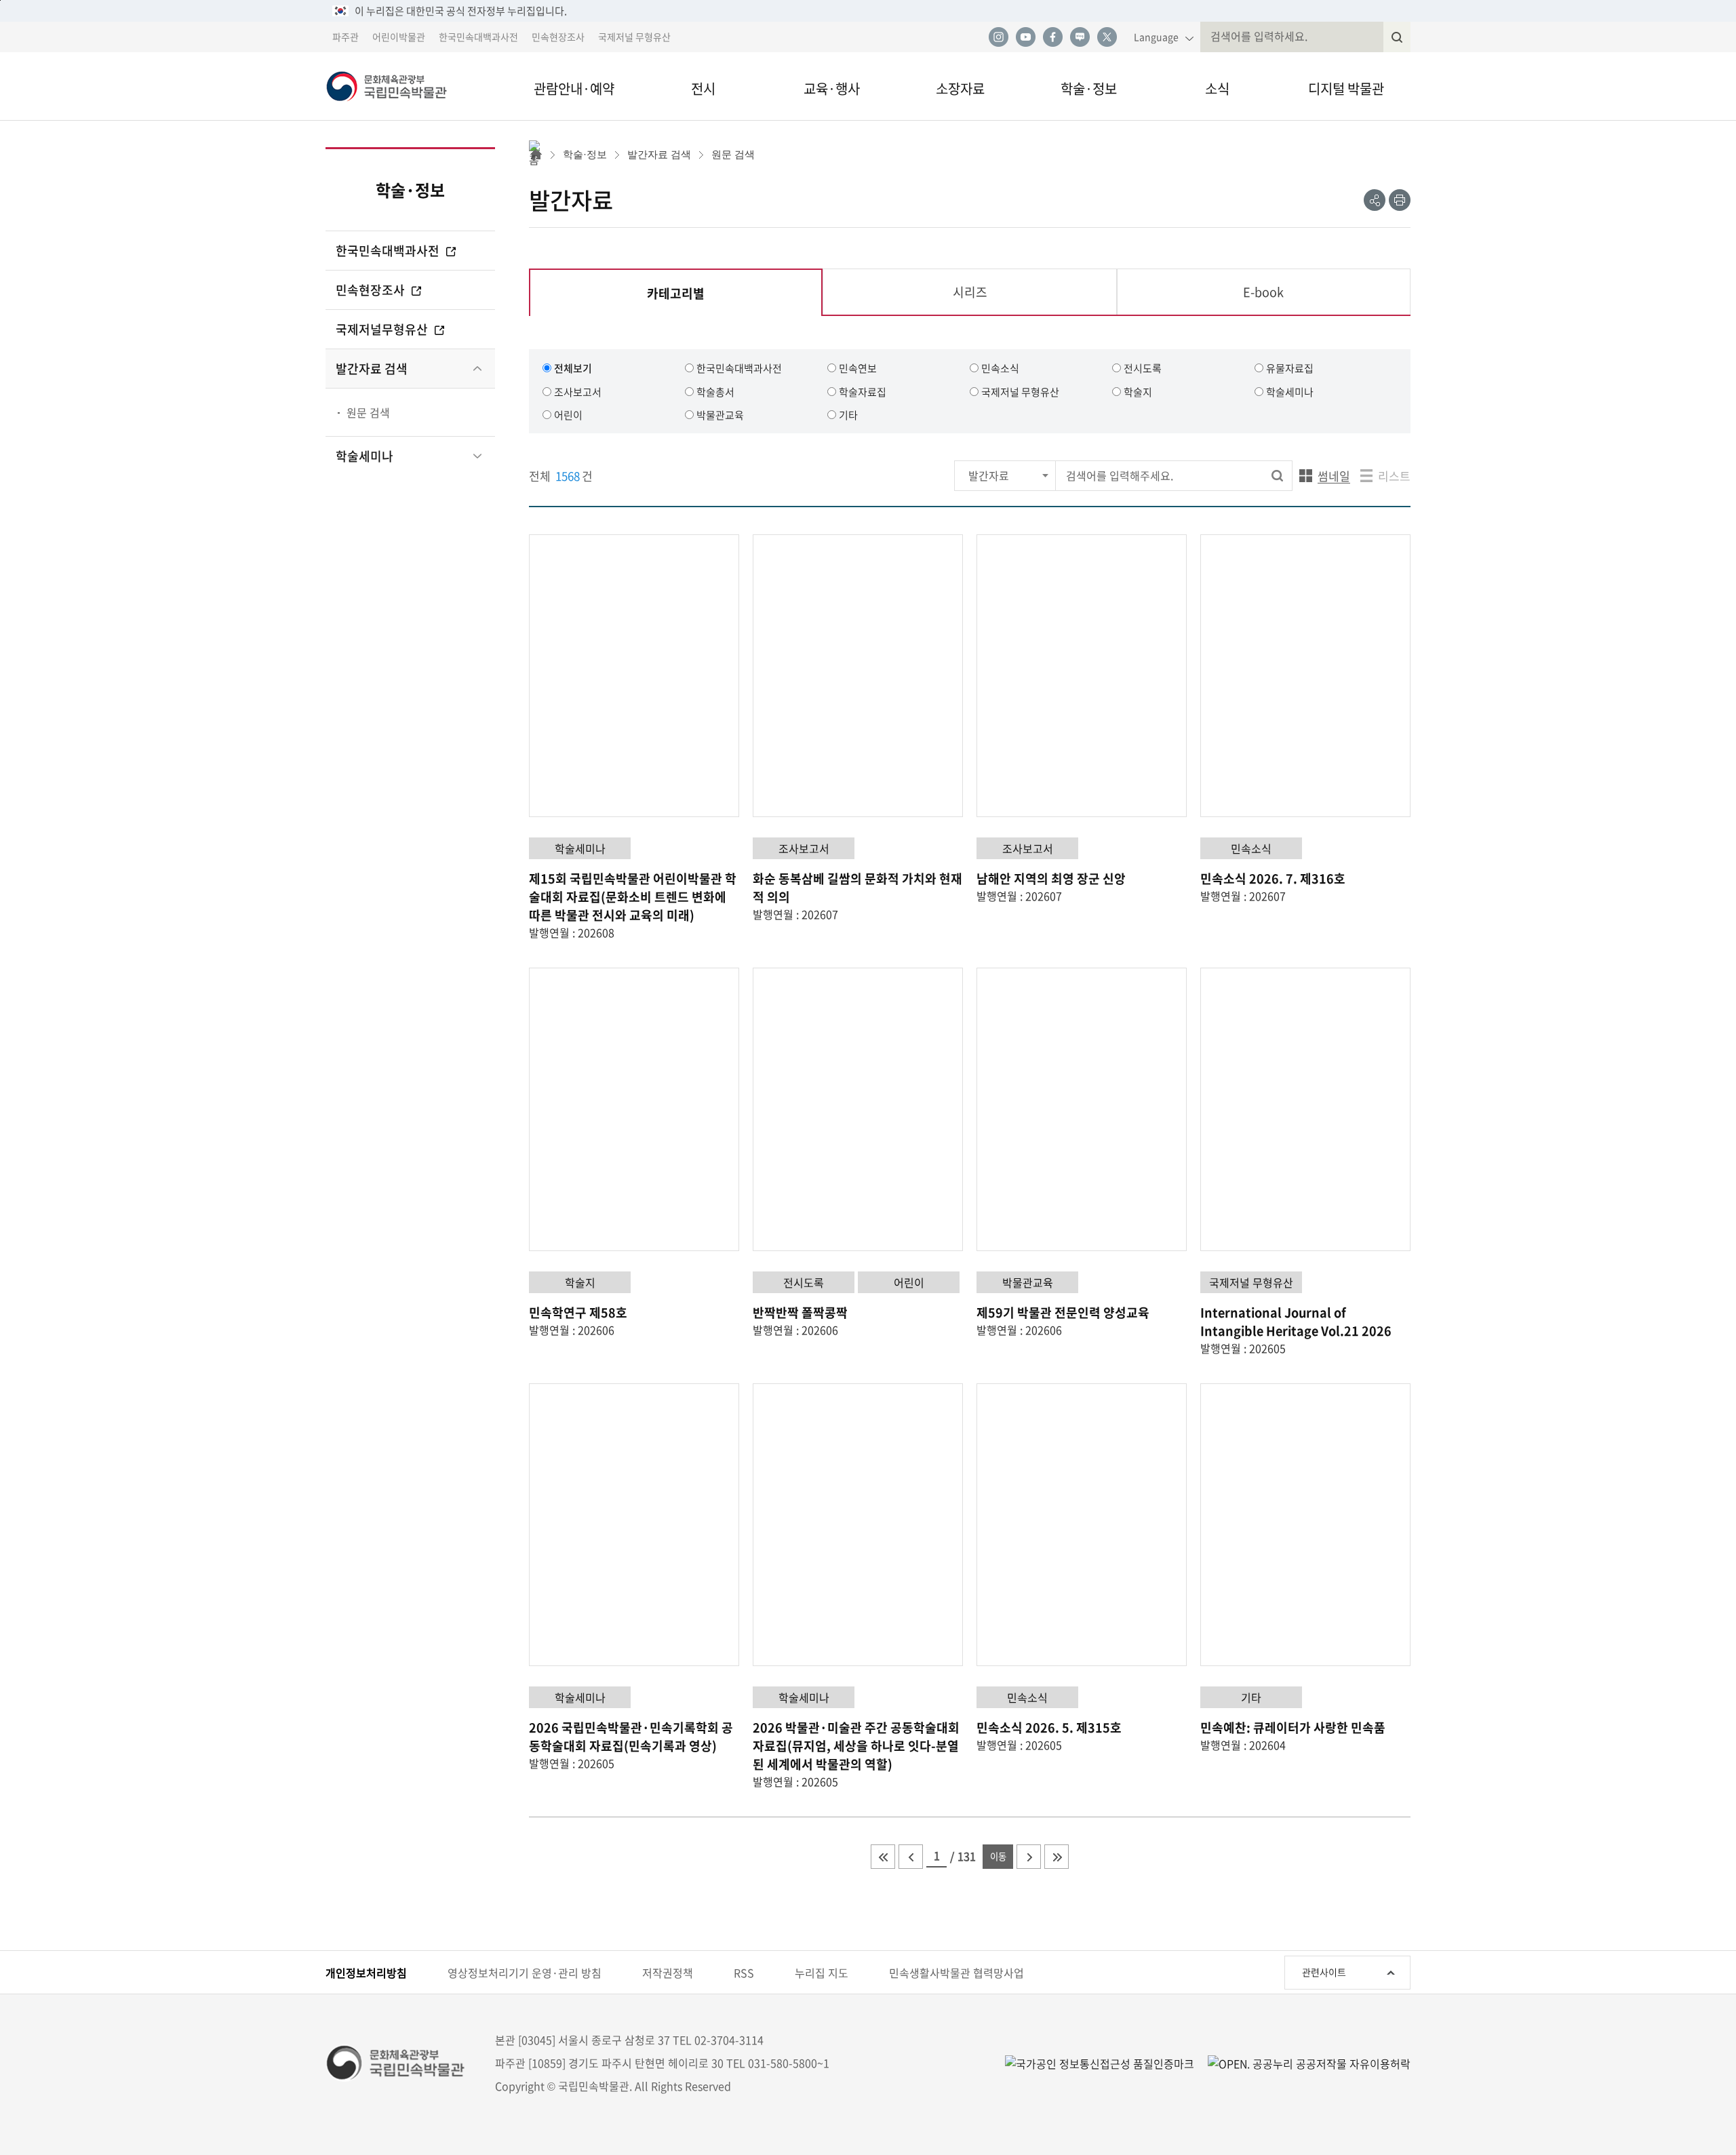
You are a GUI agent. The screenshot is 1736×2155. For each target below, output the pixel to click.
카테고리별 (679, 300)
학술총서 (715, 392)
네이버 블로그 (1080, 37)
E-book (1263, 292)
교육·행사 (832, 88)
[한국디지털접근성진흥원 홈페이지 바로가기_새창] (1100, 2063)
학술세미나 (364, 456)
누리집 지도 (822, 1973)
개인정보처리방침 (366, 1973)
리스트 (1394, 476)
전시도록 (1143, 368)
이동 (998, 1856)
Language (1156, 37)
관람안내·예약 (574, 88)
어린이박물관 (399, 37)
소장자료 (960, 88)
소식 (1217, 88)
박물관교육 (720, 415)
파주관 (346, 37)
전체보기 (573, 368)
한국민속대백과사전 (478, 37)
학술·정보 (1089, 88)
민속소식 (1000, 368)
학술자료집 (863, 392)
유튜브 (1025, 37)
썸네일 (1325, 479)
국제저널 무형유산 (634, 37)
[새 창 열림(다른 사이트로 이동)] (1302, 2063)
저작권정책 (668, 1973)
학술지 (1138, 392)
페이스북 (1052, 37)
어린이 (568, 415)
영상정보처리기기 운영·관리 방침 (525, 1973)
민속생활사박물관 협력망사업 (956, 1973)
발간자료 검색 (372, 369)
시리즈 (970, 292)
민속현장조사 (558, 37)
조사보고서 (578, 392)
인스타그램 (998, 37)
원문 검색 (368, 412)
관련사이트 (1324, 1972)
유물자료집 (1290, 368)
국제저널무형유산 (383, 329)
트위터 (1107, 37)
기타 (848, 415)
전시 (703, 88)
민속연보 (858, 368)
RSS (744, 1973)
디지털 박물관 (1346, 88)
